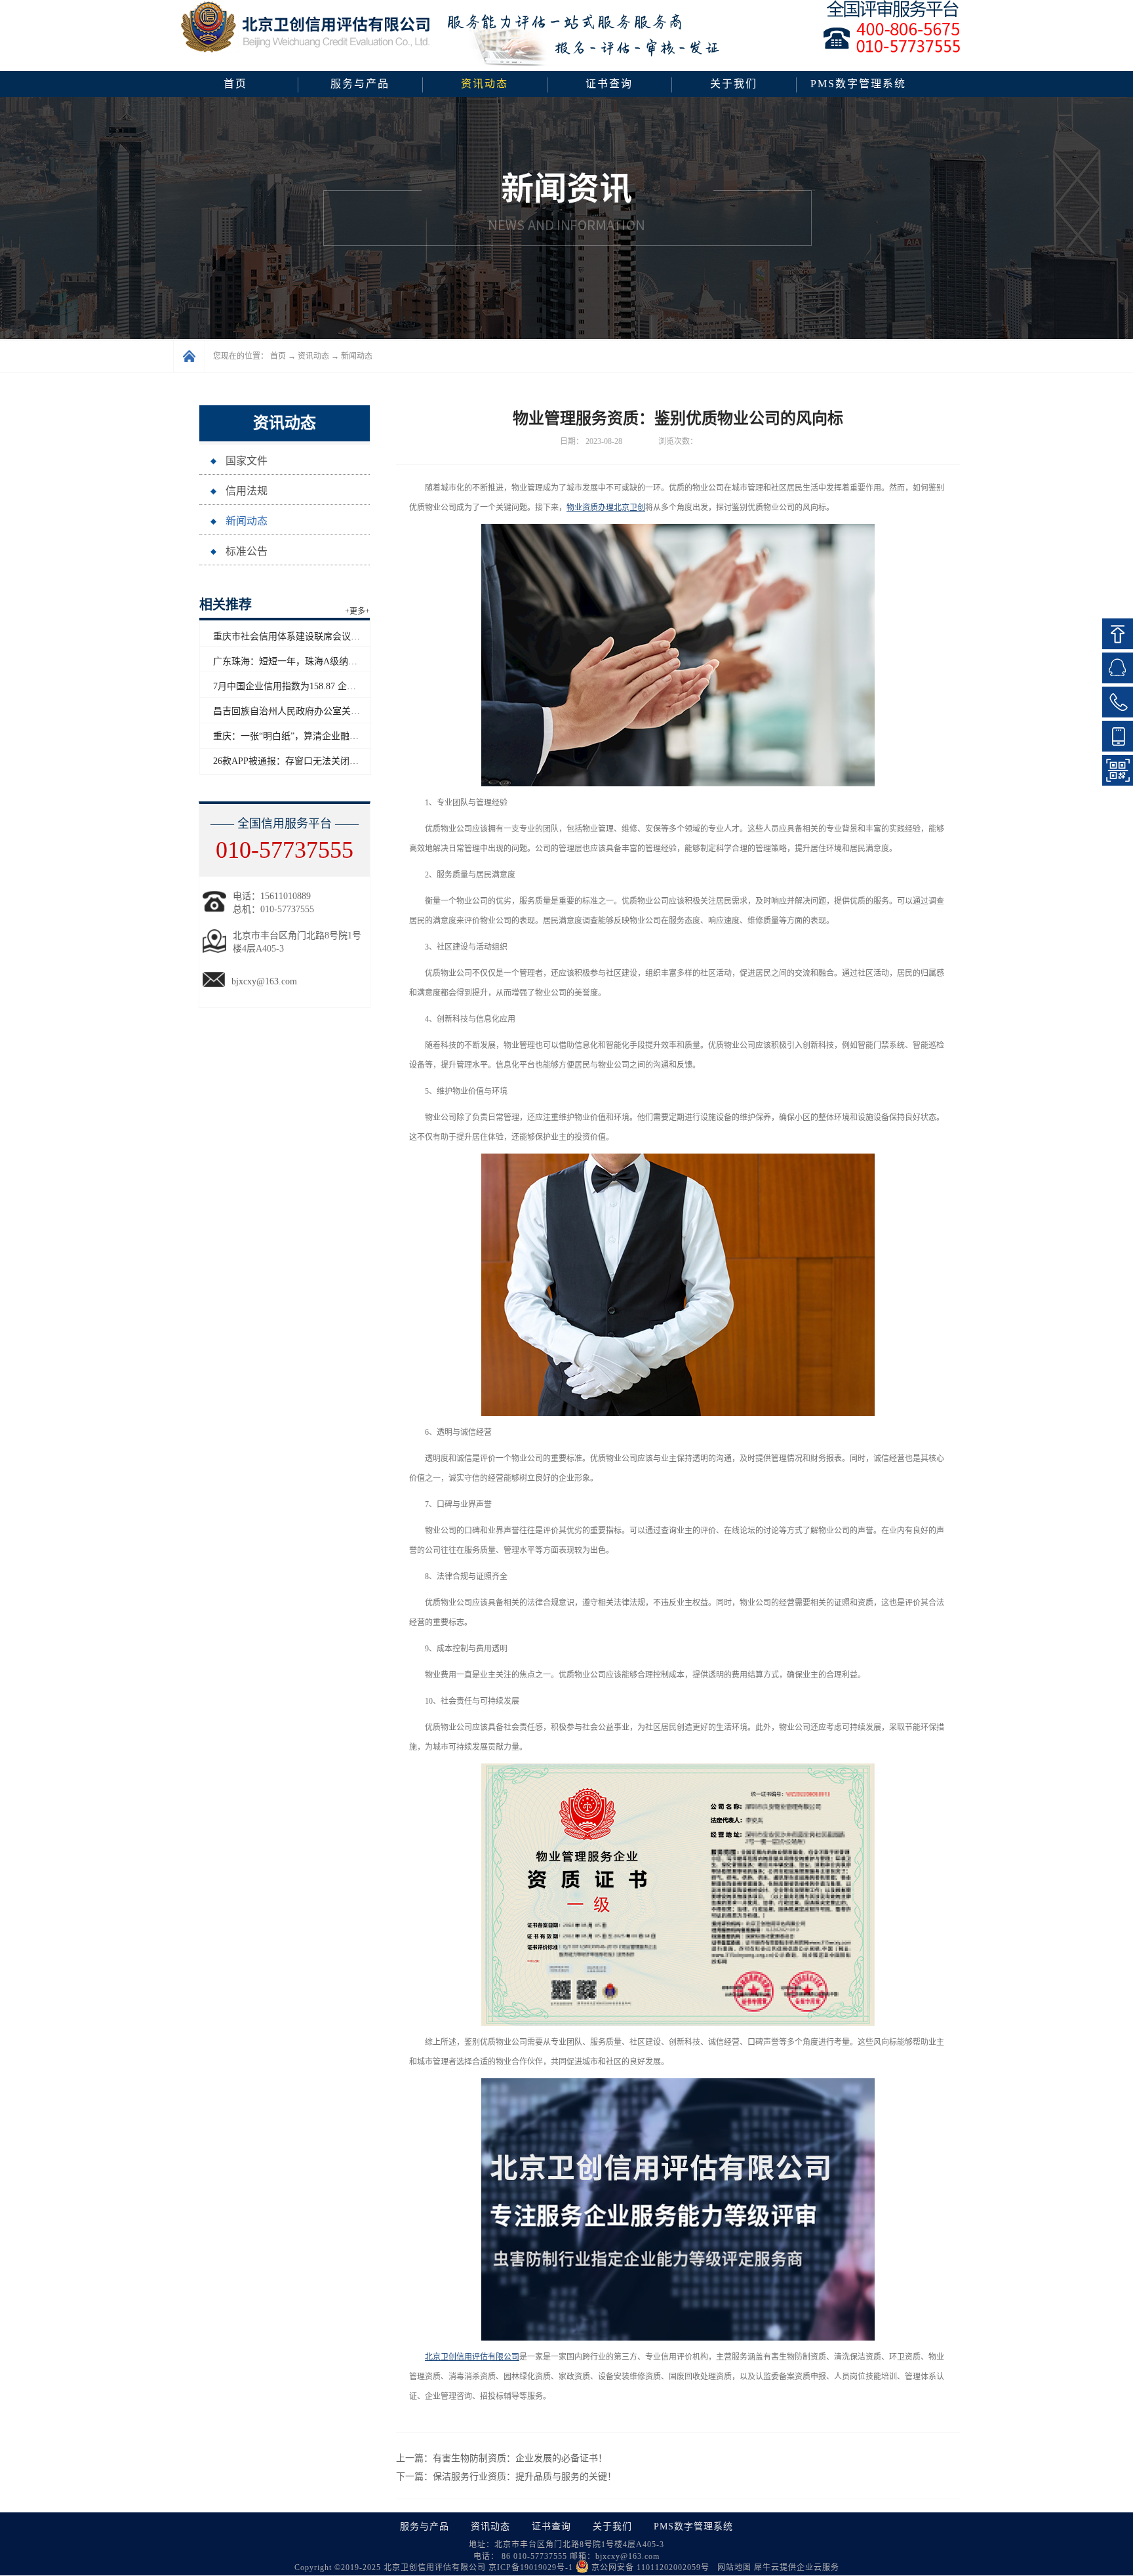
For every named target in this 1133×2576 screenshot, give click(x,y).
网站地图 (732, 2567)
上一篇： (502, 2458)
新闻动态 (357, 356)
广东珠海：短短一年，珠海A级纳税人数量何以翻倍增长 (327, 661)
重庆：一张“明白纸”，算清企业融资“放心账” (304, 736)
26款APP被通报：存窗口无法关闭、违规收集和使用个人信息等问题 (350, 761)
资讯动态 (313, 356)
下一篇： (506, 2477)
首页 (235, 84)
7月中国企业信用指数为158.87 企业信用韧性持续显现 (321, 686)
